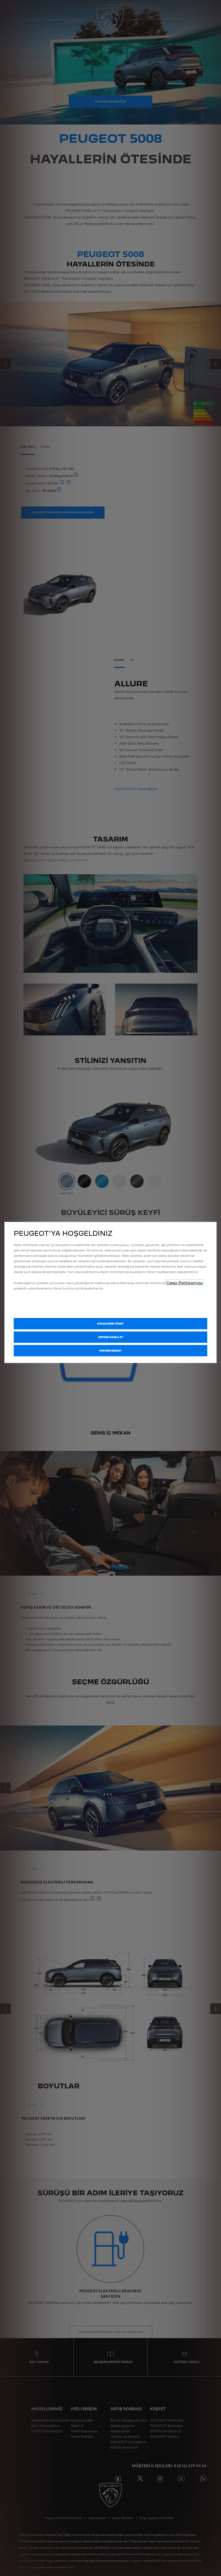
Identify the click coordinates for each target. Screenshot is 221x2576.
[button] (110, 1324)
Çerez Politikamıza (185, 1282)
